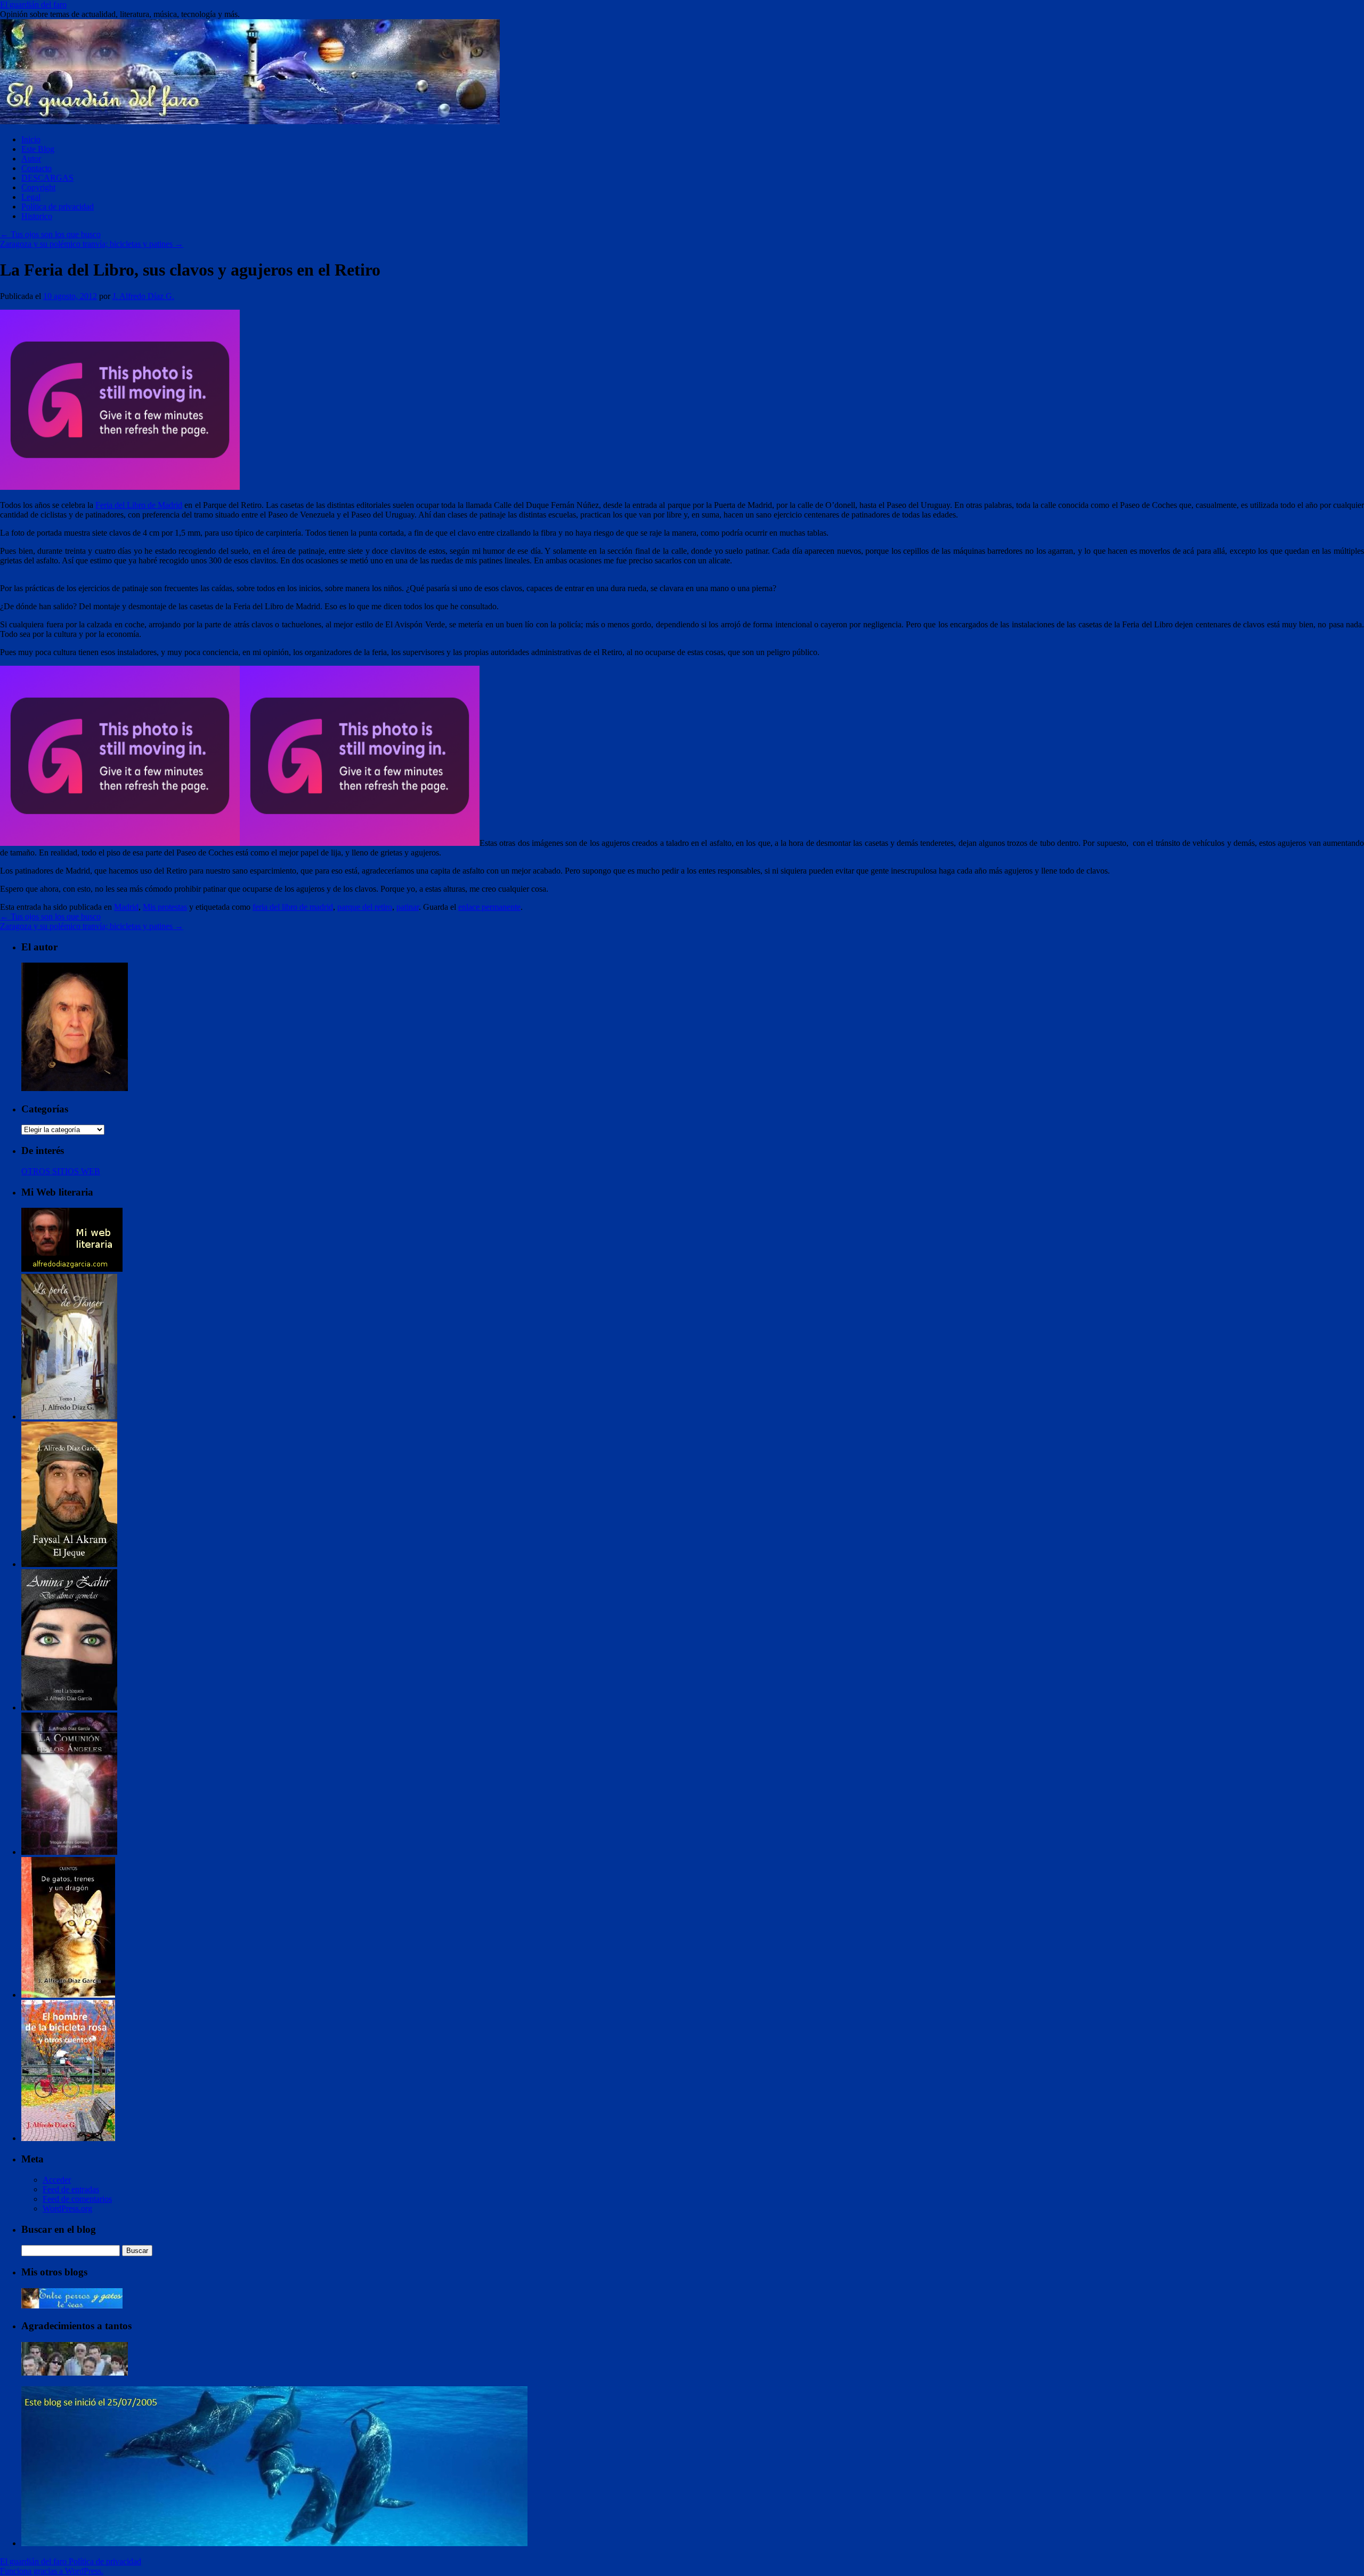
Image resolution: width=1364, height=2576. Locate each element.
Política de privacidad (58, 207)
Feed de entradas (71, 2189)
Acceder (57, 2180)
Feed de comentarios (77, 2199)
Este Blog (38, 149)
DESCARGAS (47, 178)
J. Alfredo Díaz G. (143, 296)
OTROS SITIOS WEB (61, 1171)
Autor (31, 159)
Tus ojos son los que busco (50, 234)
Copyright (38, 187)
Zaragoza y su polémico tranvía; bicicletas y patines (92, 244)
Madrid (126, 907)
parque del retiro (365, 907)
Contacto (36, 168)
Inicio (31, 139)
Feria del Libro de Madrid (139, 505)
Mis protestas (165, 907)
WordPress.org (67, 2208)
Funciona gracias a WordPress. (52, 2571)
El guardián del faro (33, 5)
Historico (37, 216)
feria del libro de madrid (293, 907)
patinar (408, 907)
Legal (31, 197)
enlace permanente (489, 907)
